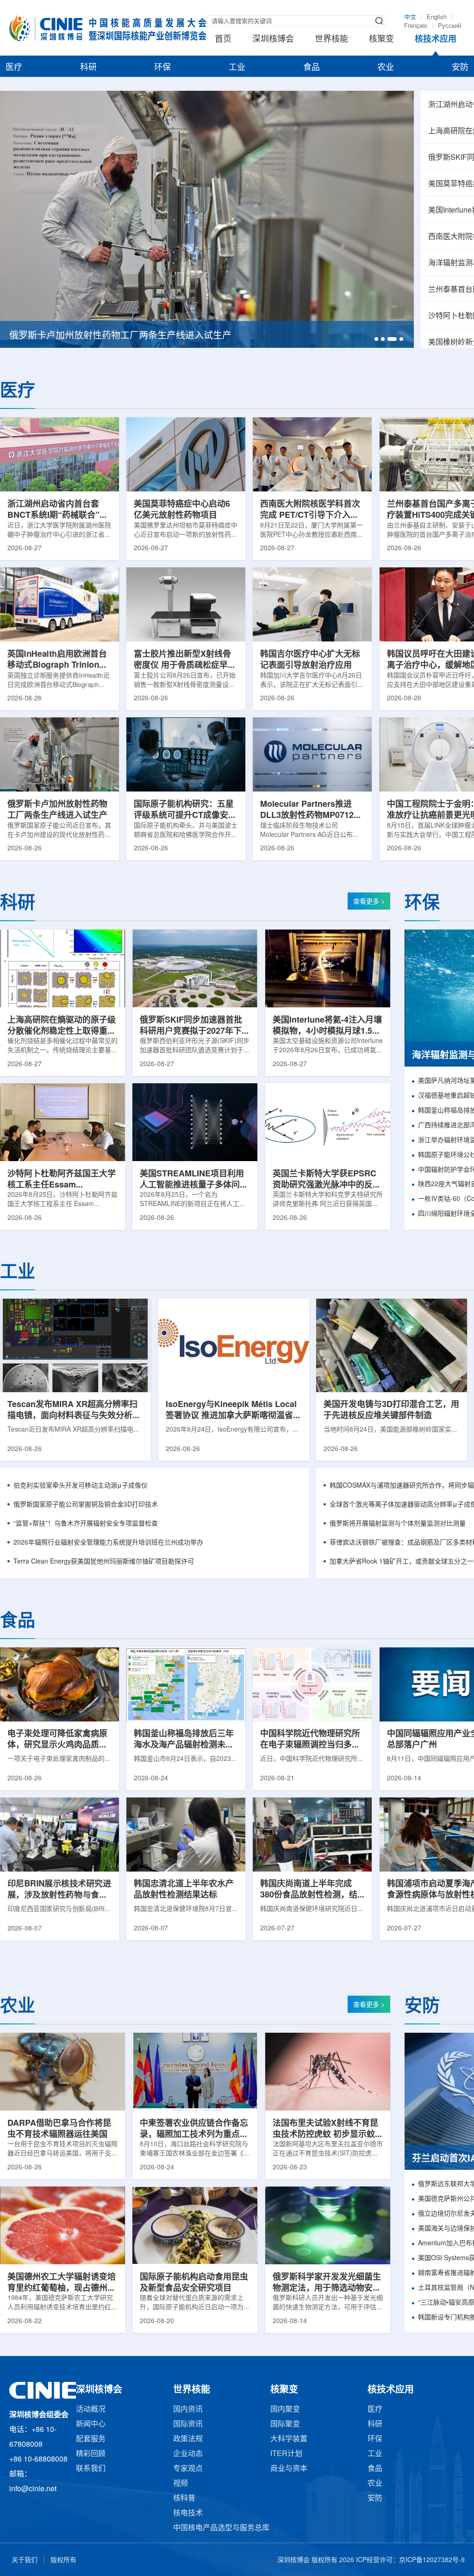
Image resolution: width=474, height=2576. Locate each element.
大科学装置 (289, 2439)
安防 (460, 68)
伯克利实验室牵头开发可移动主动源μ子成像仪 (81, 1486)
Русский (449, 26)
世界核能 (331, 39)
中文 (410, 17)
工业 (237, 68)
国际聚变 (285, 2424)
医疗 (14, 68)
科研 (88, 68)
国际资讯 (188, 2424)
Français (416, 26)
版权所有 (63, 2560)
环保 (162, 68)
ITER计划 (286, 2454)
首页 (223, 39)
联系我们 (91, 2469)
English (437, 17)
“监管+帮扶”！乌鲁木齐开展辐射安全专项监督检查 (86, 1524)
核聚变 (381, 39)
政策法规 (188, 2439)
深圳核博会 (273, 39)
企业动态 (188, 2454)
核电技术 (188, 2513)
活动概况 (91, 2410)
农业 (386, 68)
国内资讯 (188, 2410)
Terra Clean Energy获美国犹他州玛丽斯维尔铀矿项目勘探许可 (104, 1562)
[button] (376, 339)
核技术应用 (436, 39)
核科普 (184, 2498)
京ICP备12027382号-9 (432, 2560)
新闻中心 (91, 2424)
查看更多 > (369, 902)
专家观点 (188, 2469)
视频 (181, 2484)
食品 (312, 68)
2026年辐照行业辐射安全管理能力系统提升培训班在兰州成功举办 (108, 1543)
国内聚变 (285, 2410)
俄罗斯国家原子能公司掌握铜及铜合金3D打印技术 (86, 1505)
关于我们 (25, 2560)
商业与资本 (289, 2469)
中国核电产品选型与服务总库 (221, 2528)
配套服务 (91, 2439)
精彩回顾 (91, 2454)
